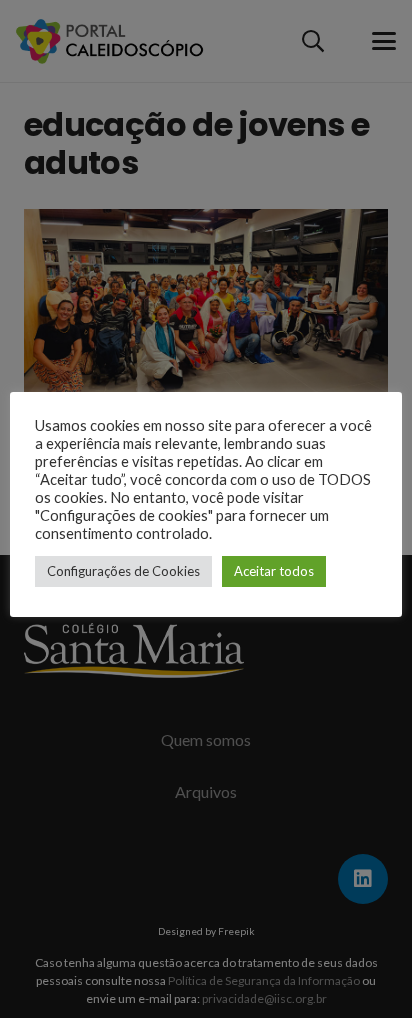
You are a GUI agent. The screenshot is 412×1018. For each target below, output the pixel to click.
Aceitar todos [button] (274, 571)
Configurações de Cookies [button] (123, 571)
